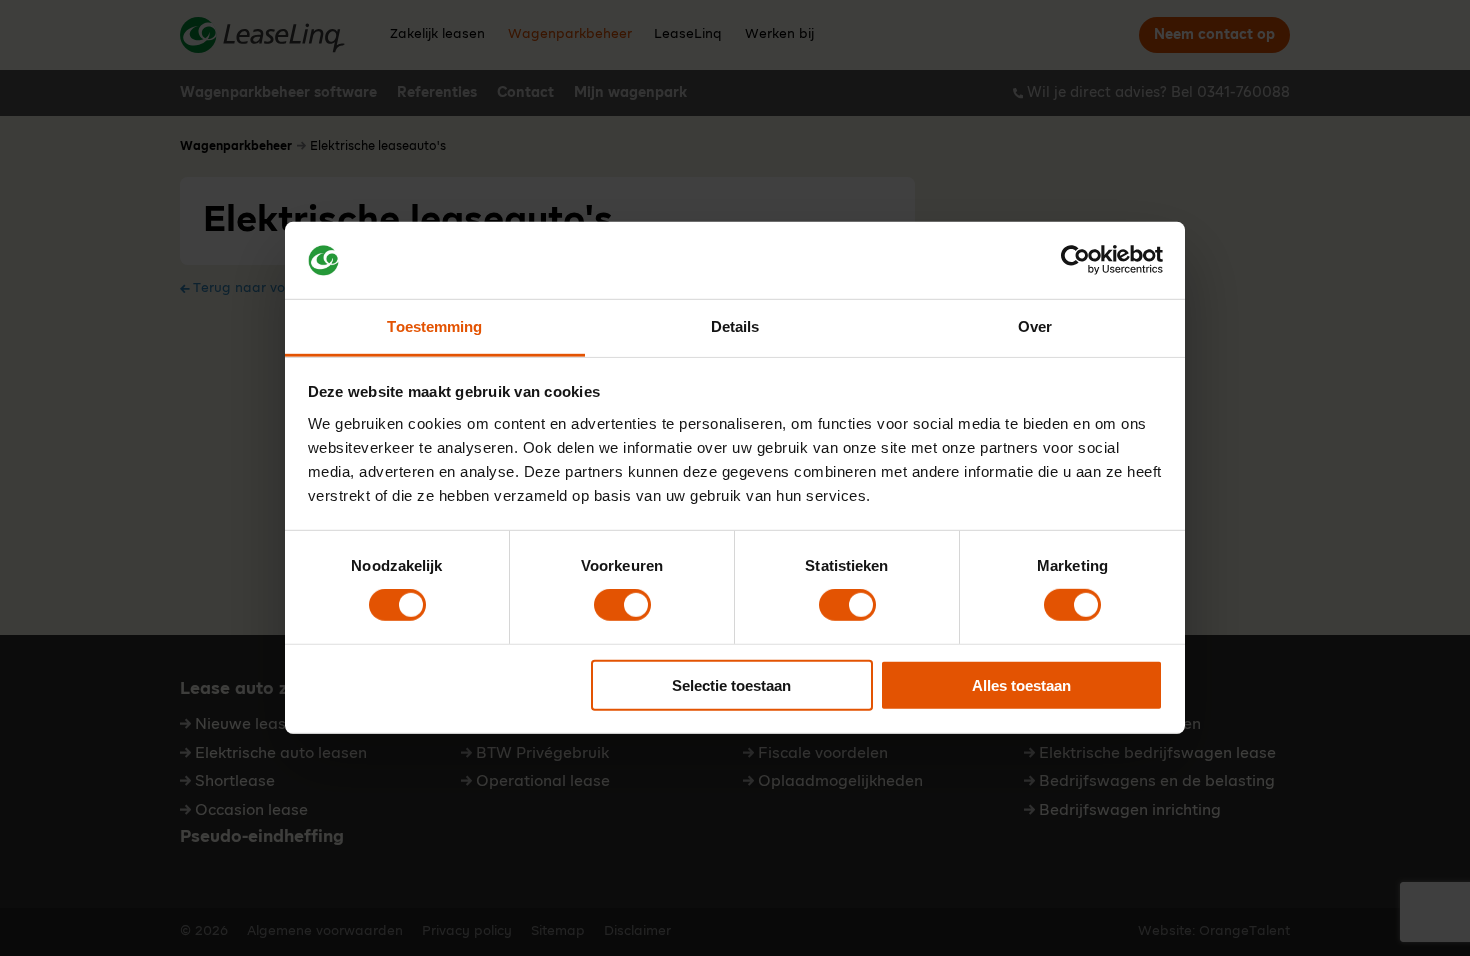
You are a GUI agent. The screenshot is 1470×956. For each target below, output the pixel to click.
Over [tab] (1035, 326)
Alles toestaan (1021, 684)
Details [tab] (735, 326)
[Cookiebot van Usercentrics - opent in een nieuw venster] (1075, 260)
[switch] (622, 605)
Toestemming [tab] (434, 326)
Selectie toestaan (731, 684)
